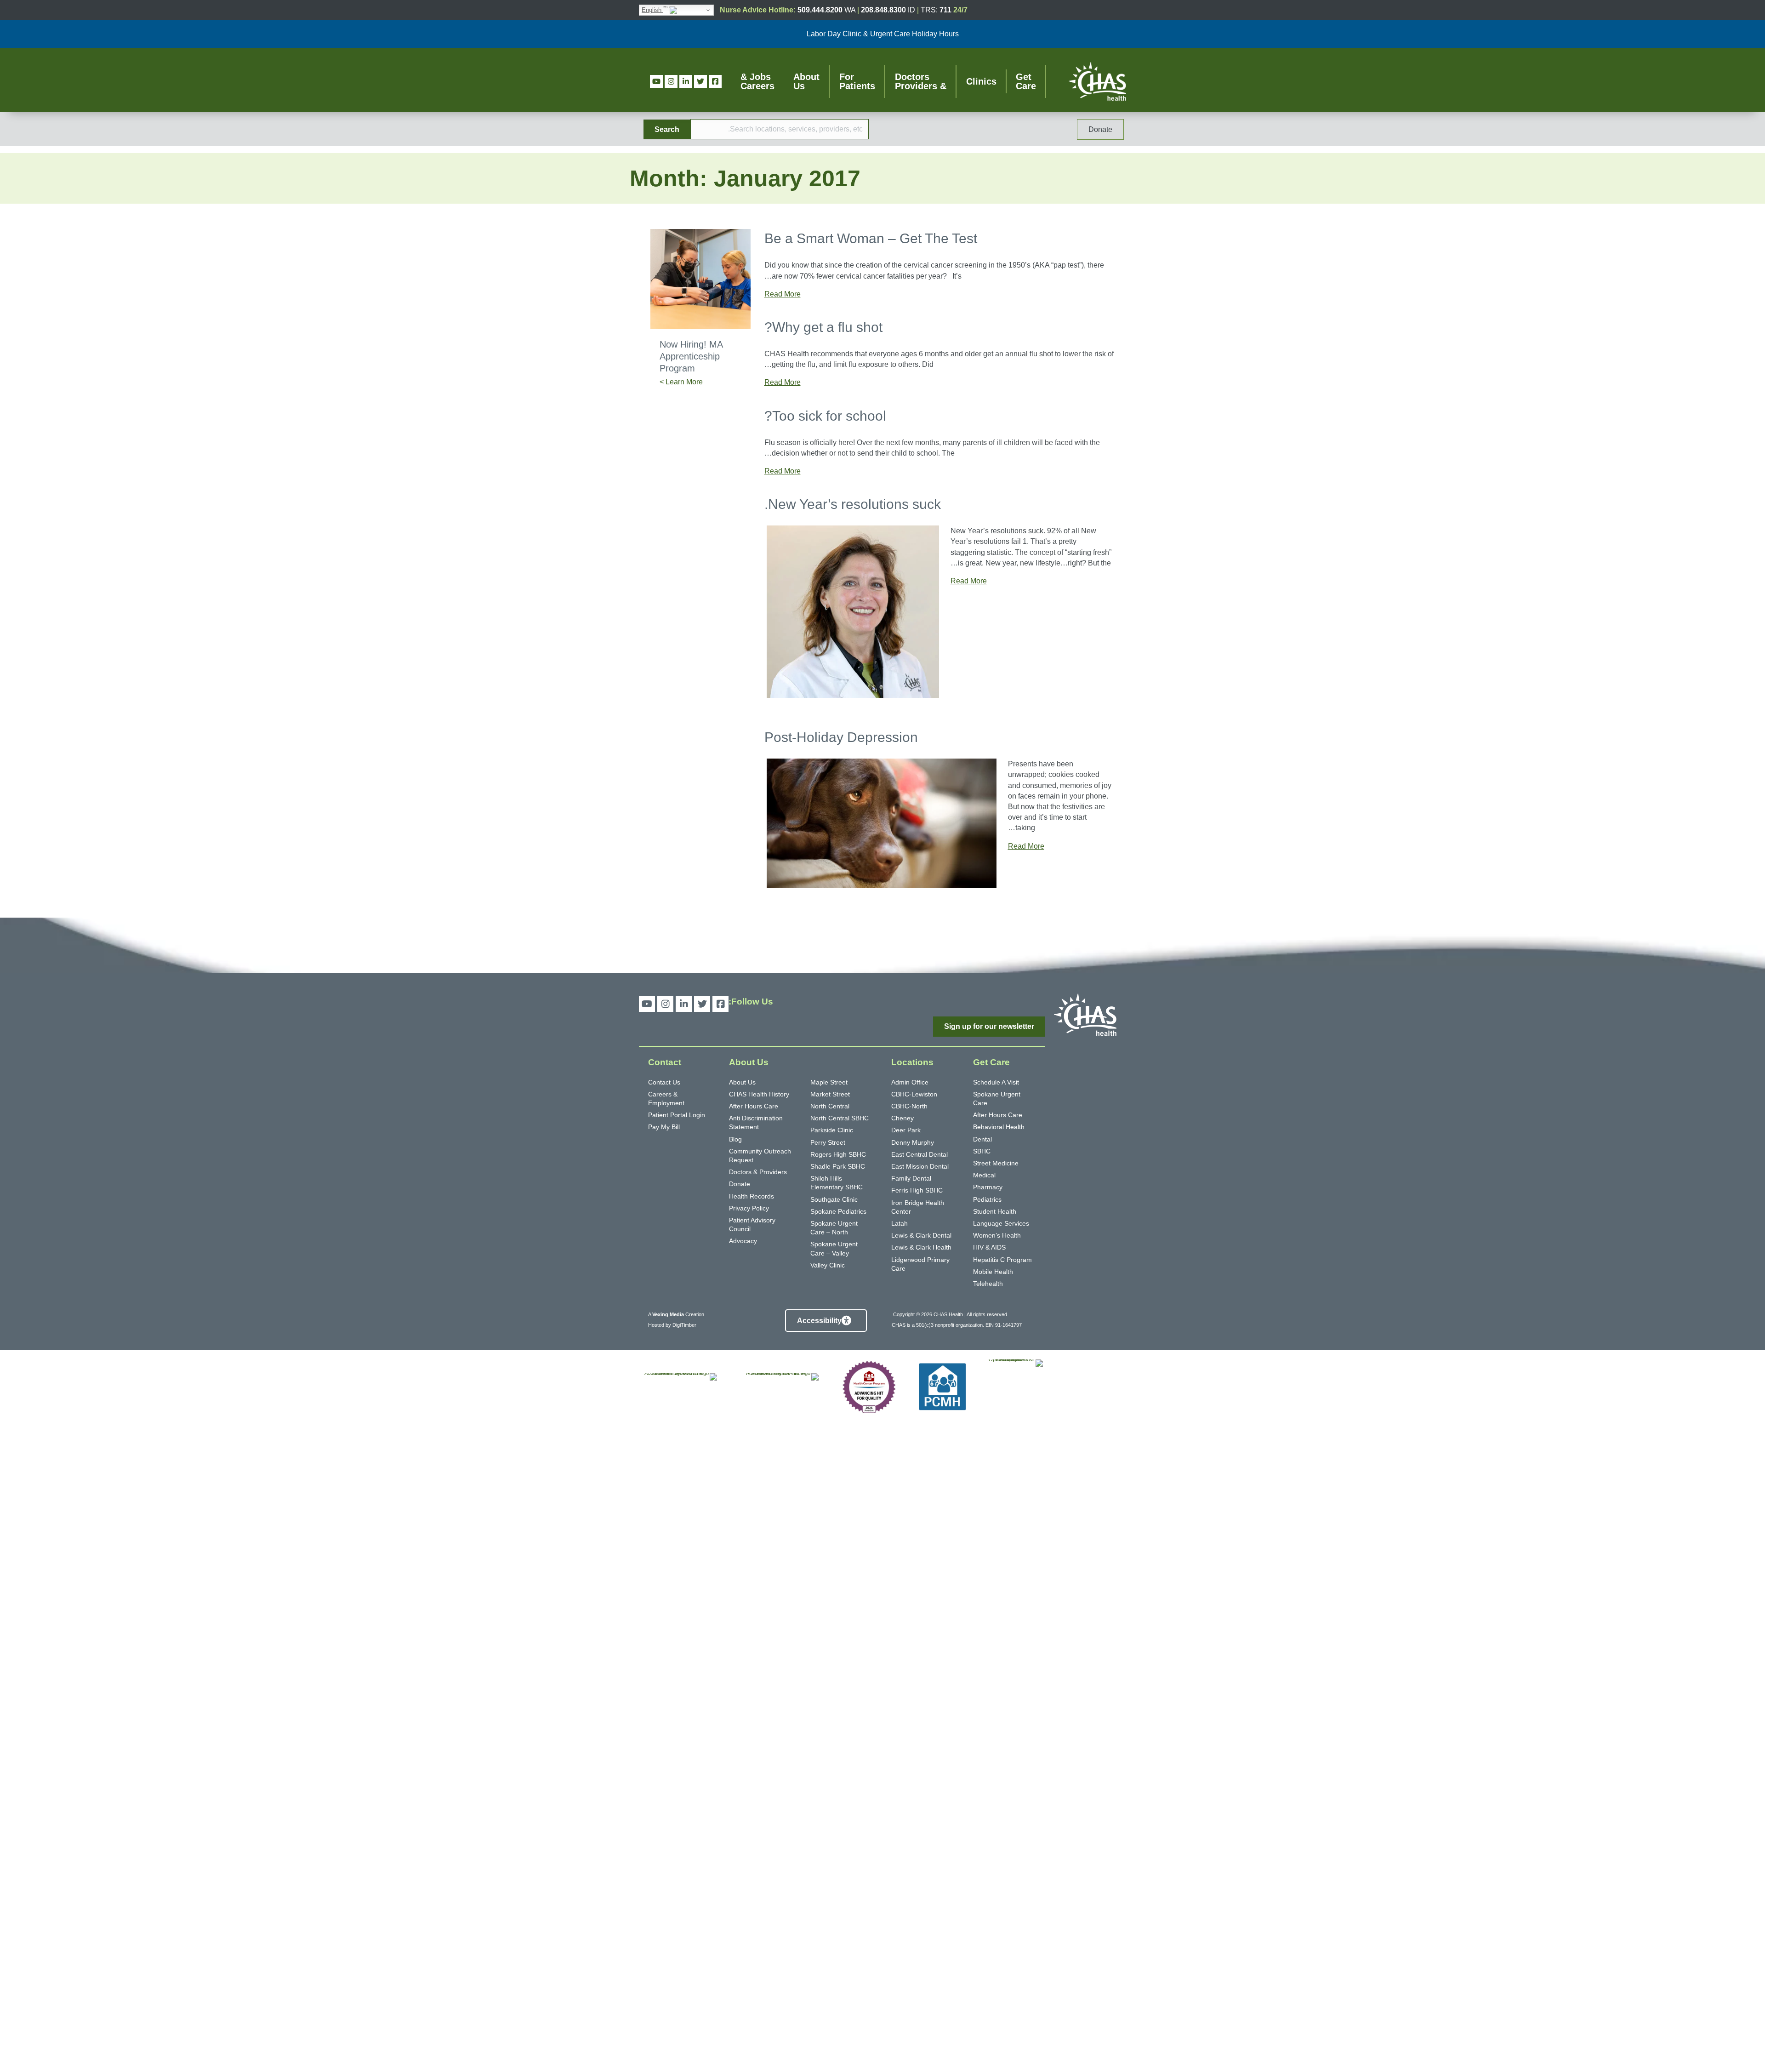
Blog (735, 1139)
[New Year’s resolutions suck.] (853, 611)
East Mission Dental (920, 1166)
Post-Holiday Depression (841, 737)
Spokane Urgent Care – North (834, 1228)
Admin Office (910, 1082)
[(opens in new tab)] (1016, 1704)
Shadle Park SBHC (838, 1166)
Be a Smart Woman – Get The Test (871, 238)
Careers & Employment (666, 1099)
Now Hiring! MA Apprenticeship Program (691, 356)
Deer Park (906, 1130)
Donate (740, 1184)
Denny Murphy (913, 1142)
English (652, 10)
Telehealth (988, 1284)
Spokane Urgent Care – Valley (834, 1248)
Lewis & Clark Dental (921, 1235)
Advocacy (743, 1241)
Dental (982, 1139)
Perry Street (828, 1142)
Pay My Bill (664, 1127)
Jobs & (757, 81)
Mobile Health (993, 1272)
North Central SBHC (840, 1118)
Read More (783, 294)
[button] (667, 129)
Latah (900, 1223)
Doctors (921, 81)
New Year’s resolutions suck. (853, 504)
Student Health (995, 1211)
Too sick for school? (825, 416)
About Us (742, 1082)
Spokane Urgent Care (997, 1099)
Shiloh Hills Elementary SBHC (837, 1183)
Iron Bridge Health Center (918, 1207)
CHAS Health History (759, 1094)
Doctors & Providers (758, 1172)
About (806, 81)
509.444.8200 (820, 10)
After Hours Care (998, 1115)
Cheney (902, 1118)
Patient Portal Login (677, 1115)
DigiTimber (684, 1325)
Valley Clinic (828, 1265)
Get (1026, 81)
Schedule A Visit (996, 1082)
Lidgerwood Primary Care (920, 1264)
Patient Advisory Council (752, 1224)
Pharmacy (988, 1187)
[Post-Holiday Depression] (882, 823)
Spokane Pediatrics (838, 1211)
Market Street (830, 1094)
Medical (984, 1175)
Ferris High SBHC (917, 1190)
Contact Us (664, 1082)
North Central (830, 1106)
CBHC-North (909, 1106)
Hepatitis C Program (1002, 1260)
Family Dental (911, 1178)
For (857, 81)
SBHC (982, 1151)
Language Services (1001, 1223)
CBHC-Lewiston (914, 1094)
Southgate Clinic (834, 1199)
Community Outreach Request (760, 1156)
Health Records (752, 1196)
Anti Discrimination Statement (756, 1122)
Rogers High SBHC (838, 1154)
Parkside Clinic (832, 1130)
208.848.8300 (883, 10)
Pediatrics (987, 1199)
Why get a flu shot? (823, 327)
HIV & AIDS (989, 1247)
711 (945, 10)
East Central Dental (920, 1154)
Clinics (981, 81)
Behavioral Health (999, 1127)
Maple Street (829, 1082)
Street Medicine (996, 1163)
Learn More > (681, 382)
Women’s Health (997, 1235)
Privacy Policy (749, 1208)
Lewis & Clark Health (921, 1247)
